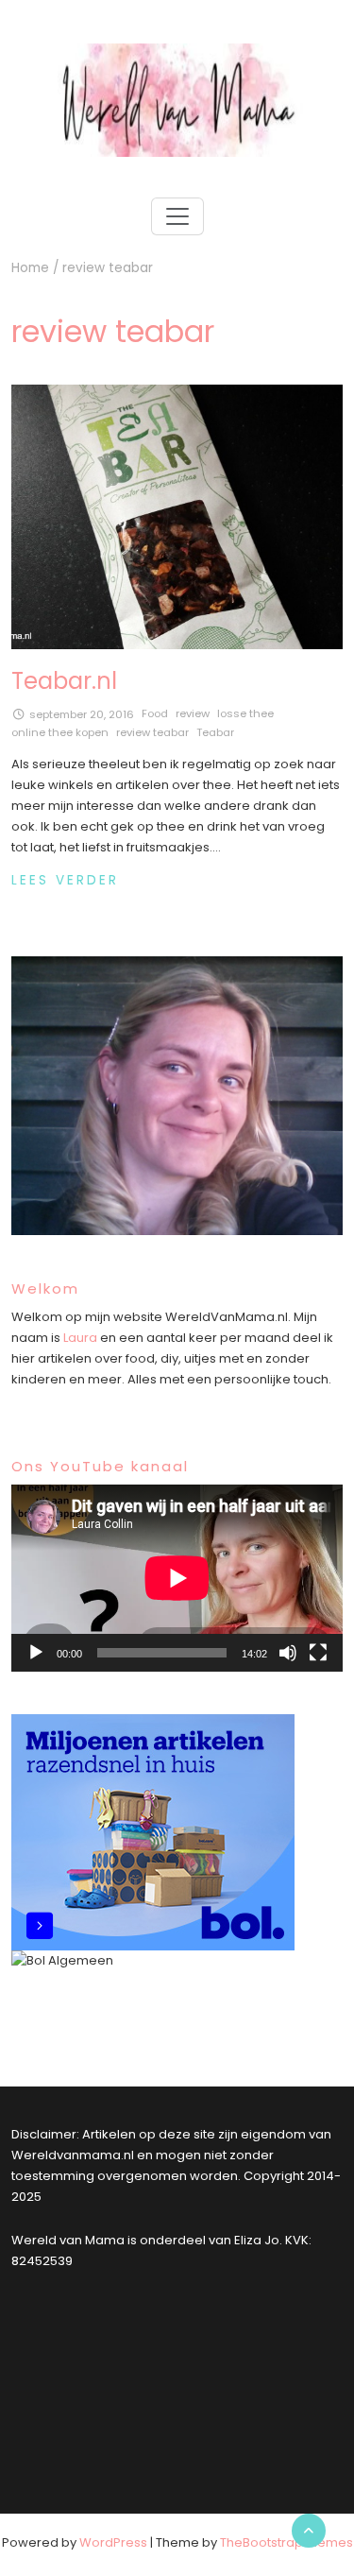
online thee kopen (60, 732)
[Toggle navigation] (177, 216)
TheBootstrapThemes (287, 2542)
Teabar (215, 732)
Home (30, 268)
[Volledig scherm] (318, 1653)
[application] (177, 1578)
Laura (80, 1338)
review (193, 713)
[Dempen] (288, 1653)
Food (155, 713)
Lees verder (65, 880)
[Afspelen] (36, 1653)
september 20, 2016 (82, 714)
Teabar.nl (64, 681)
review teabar (152, 732)
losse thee (245, 713)
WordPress (113, 2542)
